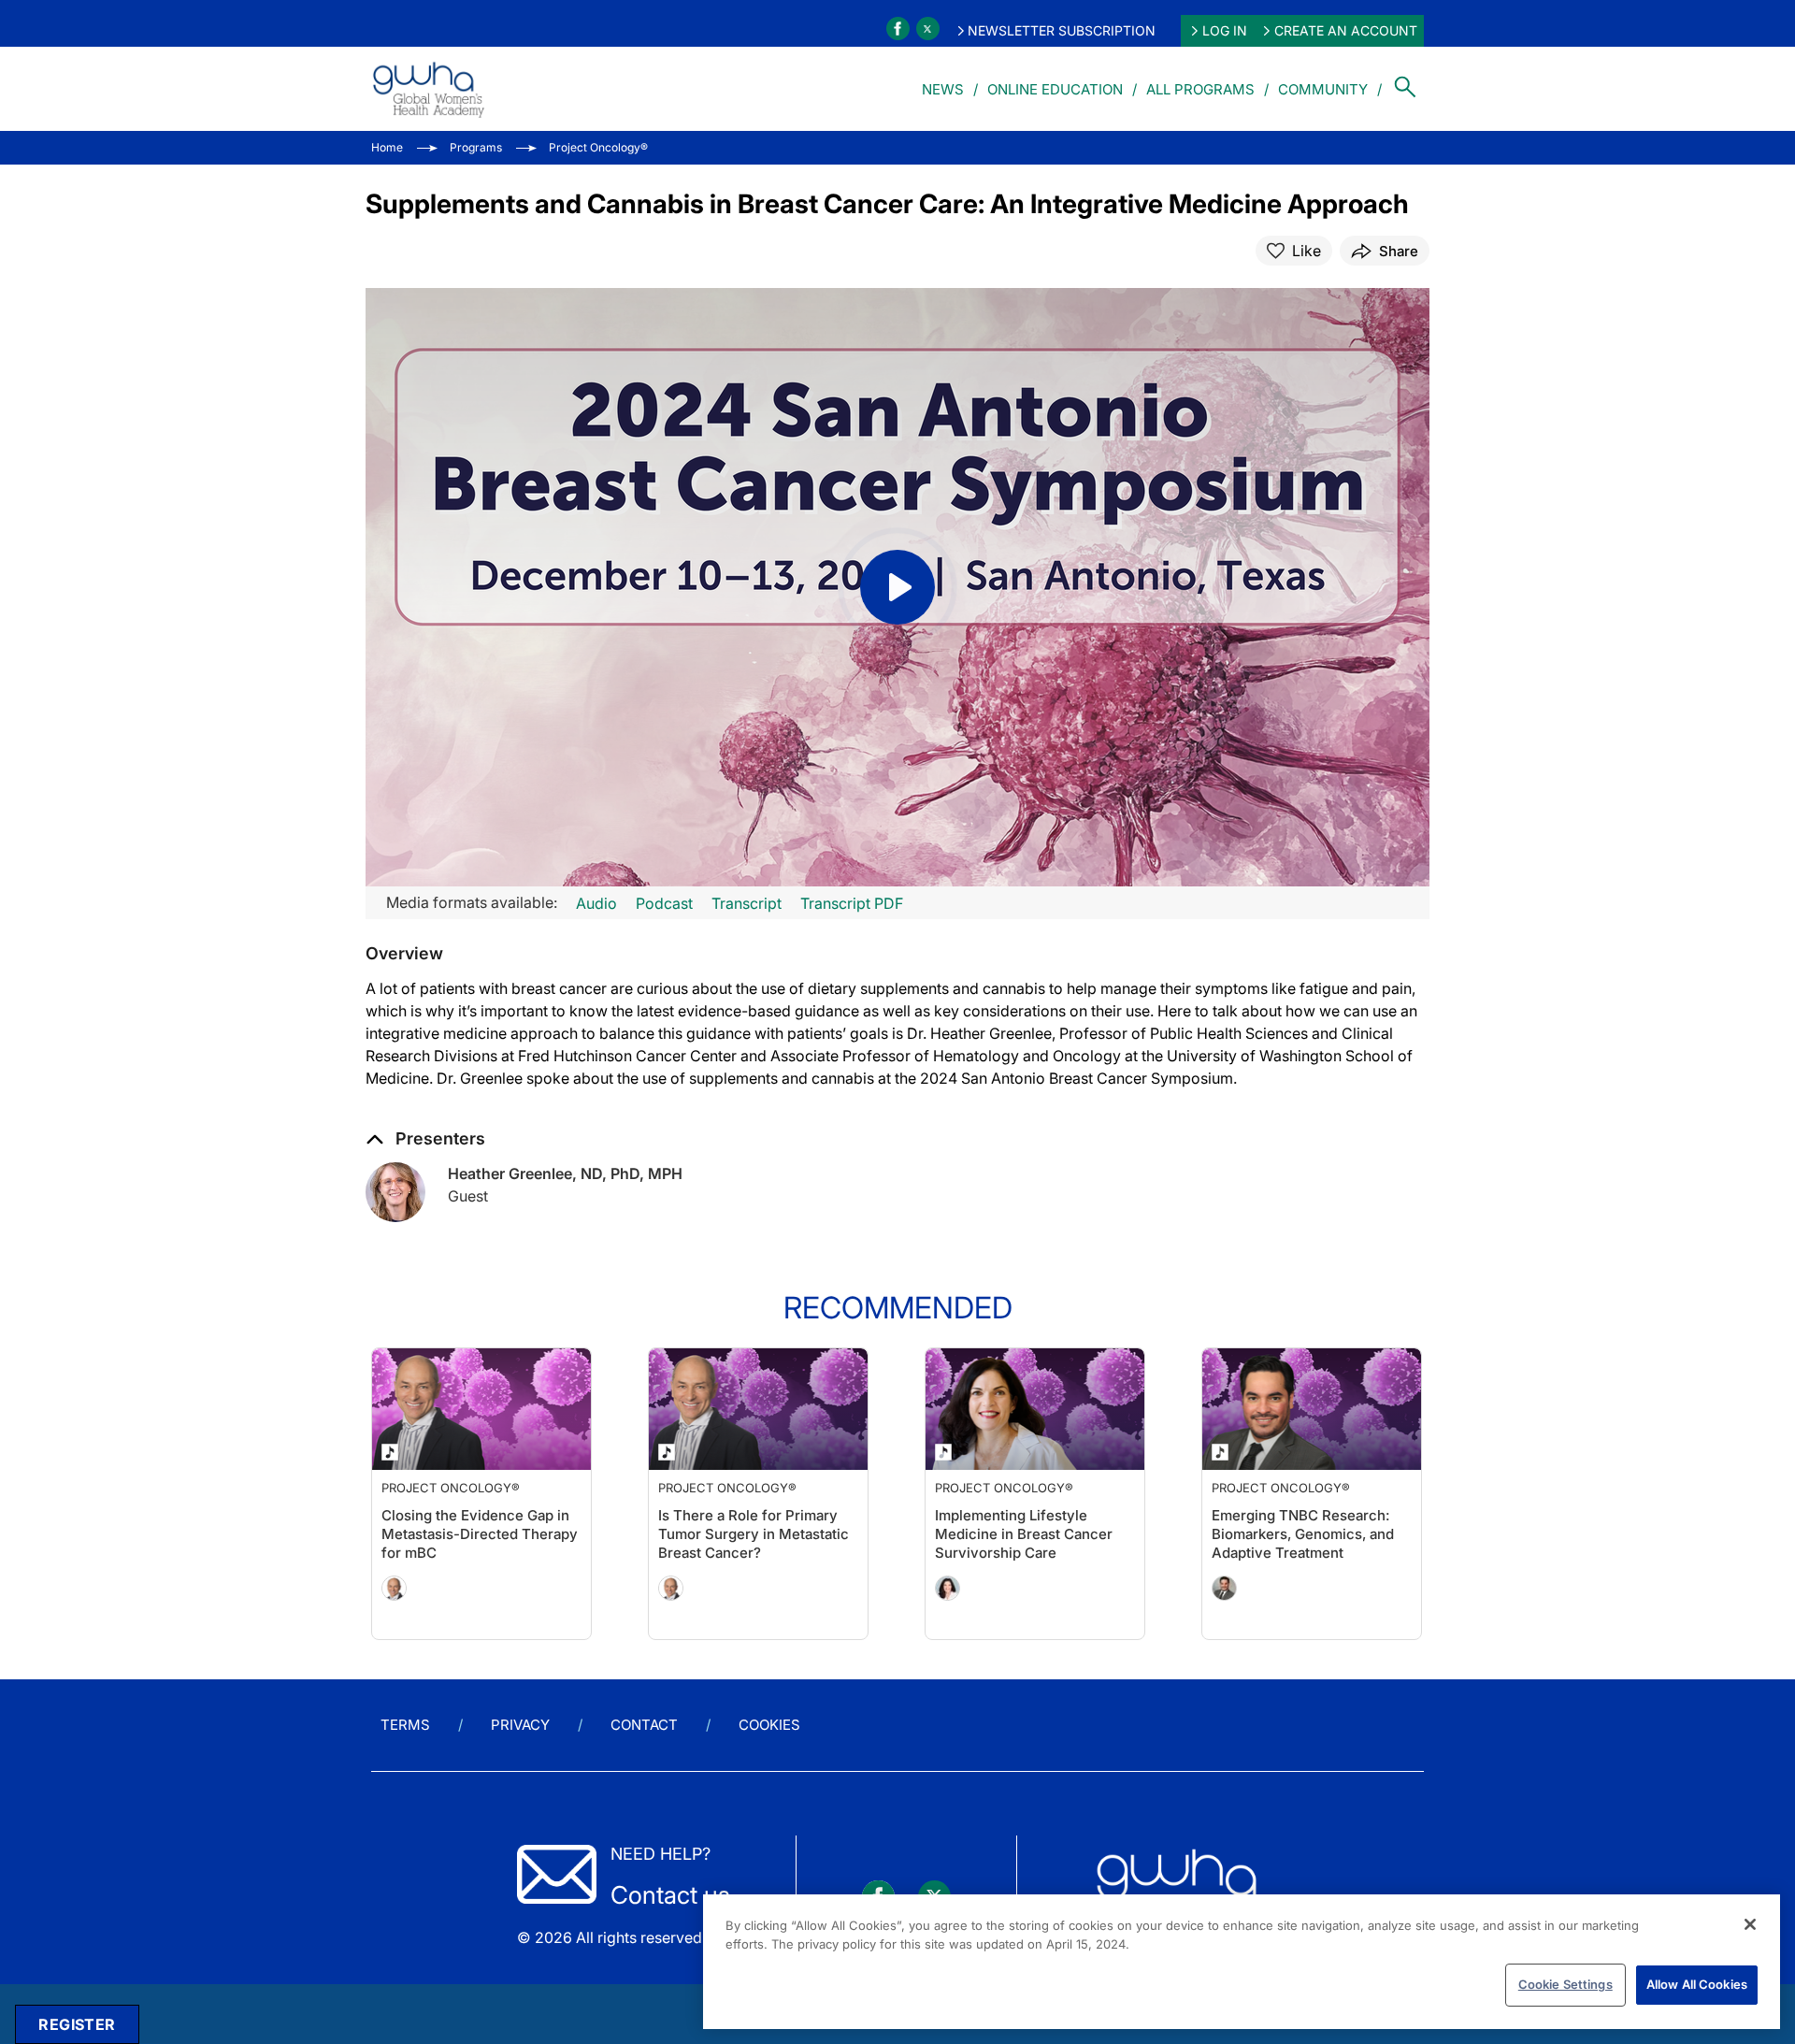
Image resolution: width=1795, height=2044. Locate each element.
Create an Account (1346, 30)
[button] (404, 954)
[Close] (1750, 1924)
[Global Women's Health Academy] (428, 89)
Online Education (1055, 89)
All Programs (1200, 89)
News (943, 89)
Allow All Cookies (1697, 1984)
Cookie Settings (1565, 1984)
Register (77, 2024)
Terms (405, 1725)
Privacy (520, 1725)
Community (1323, 89)
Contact (644, 1725)
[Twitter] (928, 29)
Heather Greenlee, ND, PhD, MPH (565, 1173)
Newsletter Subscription (1062, 30)
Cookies (769, 1725)
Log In (1225, 30)
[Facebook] (898, 29)
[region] (1242, 1962)
